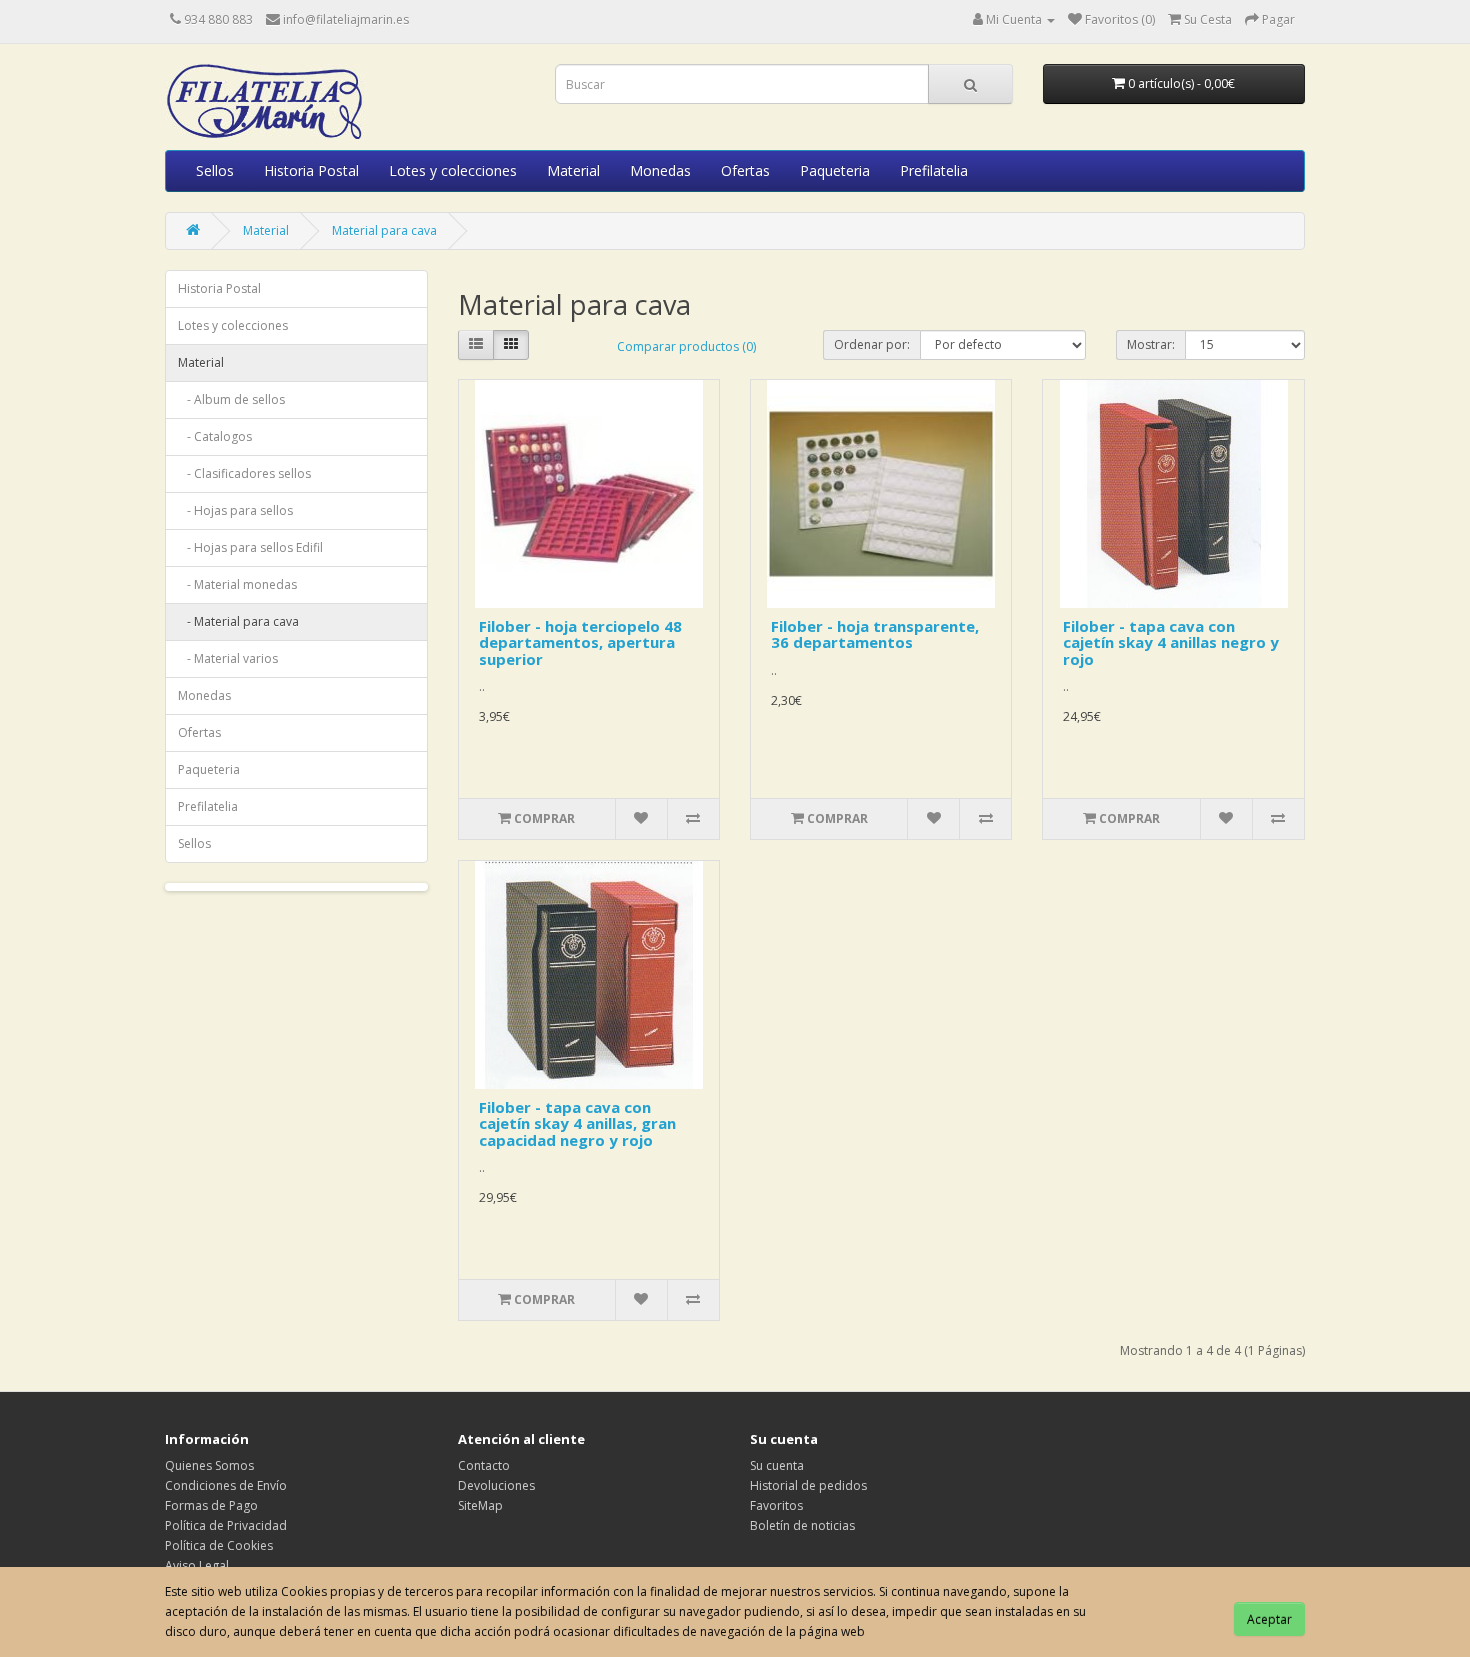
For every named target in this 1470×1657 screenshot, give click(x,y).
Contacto (484, 1465)
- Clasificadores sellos (244, 473)
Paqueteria (835, 170)
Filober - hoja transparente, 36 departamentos (875, 634)
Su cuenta (777, 1465)
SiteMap (480, 1505)
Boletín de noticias (802, 1525)
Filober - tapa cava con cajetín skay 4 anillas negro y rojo (1171, 642)
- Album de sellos (231, 399)
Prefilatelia (934, 170)
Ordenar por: (872, 344)
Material (573, 170)
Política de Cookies (219, 1545)
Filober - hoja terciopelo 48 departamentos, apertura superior (580, 642)
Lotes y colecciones (453, 170)
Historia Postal (311, 170)
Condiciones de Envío (226, 1485)
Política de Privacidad (226, 1525)
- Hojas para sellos (235, 510)
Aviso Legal (197, 1565)
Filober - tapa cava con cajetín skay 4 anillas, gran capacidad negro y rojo (577, 1123)
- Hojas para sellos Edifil (250, 547)
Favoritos (776, 1505)
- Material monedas (237, 584)
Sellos (215, 170)
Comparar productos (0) (686, 346)
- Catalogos (215, 436)
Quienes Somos (209, 1465)
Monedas (660, 170)
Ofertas (745, 170)
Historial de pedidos (808, 1485)
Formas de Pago (211, 1505)
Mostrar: (1151, 344)
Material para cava (384, 230)
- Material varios (228, 658)
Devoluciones (496, 1485)
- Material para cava (238, 621)
